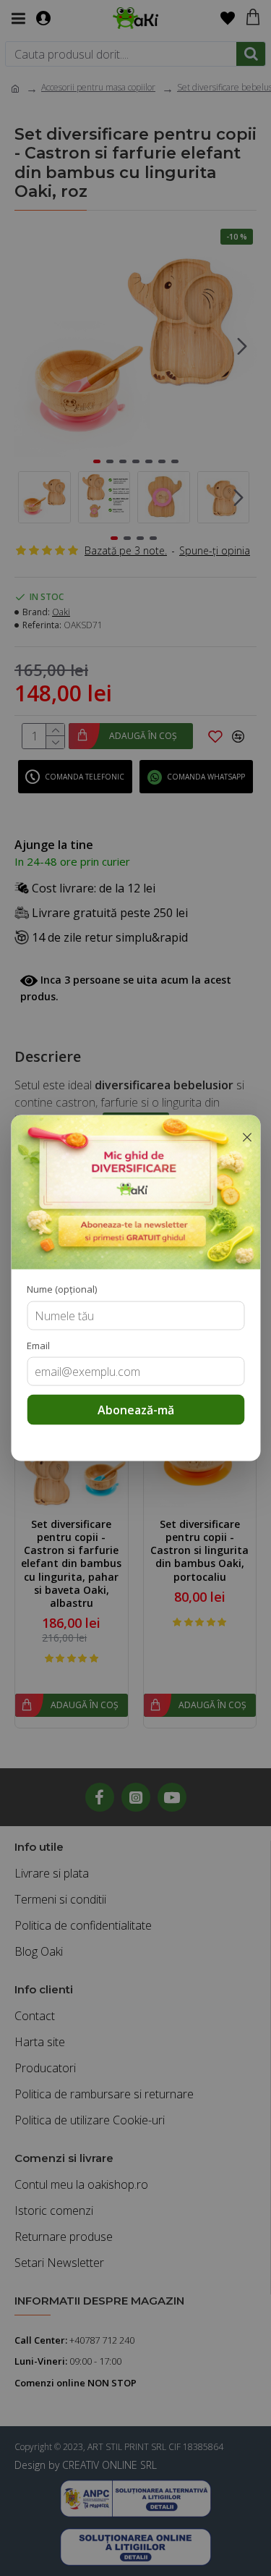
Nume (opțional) (62, 1289)
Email (38, 1345)
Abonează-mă (136, 1410)
